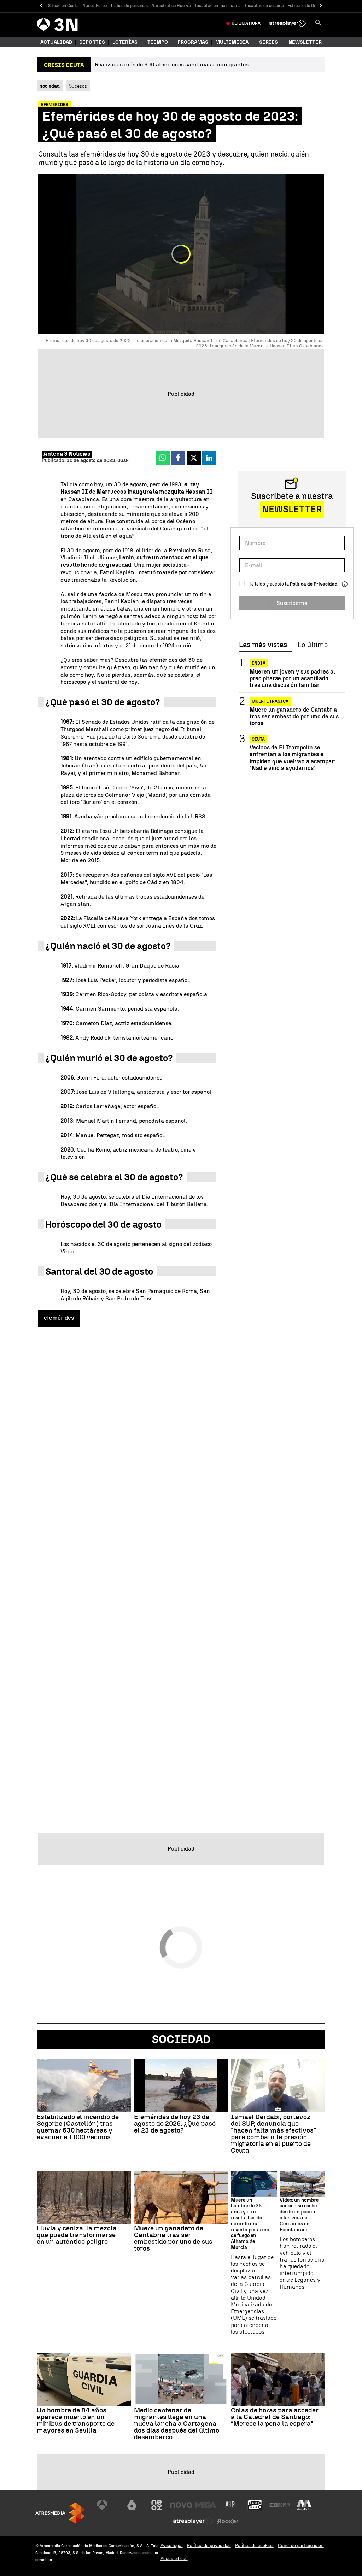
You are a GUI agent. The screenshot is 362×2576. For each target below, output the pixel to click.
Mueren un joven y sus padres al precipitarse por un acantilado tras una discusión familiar (292, 678)
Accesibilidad (174, 2559)
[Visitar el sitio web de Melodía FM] (304, 2505)
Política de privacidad (209, 2545)
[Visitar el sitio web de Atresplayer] (193, 2521)
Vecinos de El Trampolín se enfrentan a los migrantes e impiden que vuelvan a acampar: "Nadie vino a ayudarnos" (293, 758)
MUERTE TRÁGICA (270, 701)
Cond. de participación (301, 2545)
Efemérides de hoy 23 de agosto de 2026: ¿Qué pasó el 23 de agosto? (175, 2124)
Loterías (125, 42)
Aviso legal (172, 2545)
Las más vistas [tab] (263, 645)
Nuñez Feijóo (95, 6)
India (259, 663)
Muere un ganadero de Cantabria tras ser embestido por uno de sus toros (294, 716)
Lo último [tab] (313, 645)
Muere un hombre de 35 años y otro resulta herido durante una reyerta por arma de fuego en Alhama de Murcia (250, 2224)
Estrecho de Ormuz (306, 6)
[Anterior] (41, 6)
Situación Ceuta (63, 6)
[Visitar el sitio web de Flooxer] (228, 2521)
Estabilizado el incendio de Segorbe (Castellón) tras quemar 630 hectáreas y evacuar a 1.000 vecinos (78, 2127)
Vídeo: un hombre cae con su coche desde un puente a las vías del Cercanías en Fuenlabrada (299, 2215)
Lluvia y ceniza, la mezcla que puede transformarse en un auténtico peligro (77, 2235)
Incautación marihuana (218, 6)
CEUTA (258, 739)
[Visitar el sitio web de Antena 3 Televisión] (107, 2505)
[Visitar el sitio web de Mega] (206, 2505)
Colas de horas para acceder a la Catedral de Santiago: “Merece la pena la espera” (275, 2417)
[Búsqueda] (318, 23)
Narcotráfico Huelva (171, 6)
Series (268, 42)
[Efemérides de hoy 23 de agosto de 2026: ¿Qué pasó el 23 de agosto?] (181, 2086)
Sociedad (181, 2039)
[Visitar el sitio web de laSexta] (132, 2505)
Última (246, 23)
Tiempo (158, 42)
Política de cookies (254, 2545)
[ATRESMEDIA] (60, 2513)
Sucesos (78, 86)
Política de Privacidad (314, 584)
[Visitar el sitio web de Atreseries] (230, 2505)
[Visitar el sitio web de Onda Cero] (255, 2505)
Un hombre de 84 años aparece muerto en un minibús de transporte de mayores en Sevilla (76, 2420)
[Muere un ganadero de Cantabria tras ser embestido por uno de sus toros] (181, 2198)
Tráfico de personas (129, 6)
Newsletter (305, 42)
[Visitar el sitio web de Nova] (181, 2505)
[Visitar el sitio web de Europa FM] (280, 2505)
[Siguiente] (321, 6)
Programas (193, 42)
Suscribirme (292, 603)
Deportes (92, 42)
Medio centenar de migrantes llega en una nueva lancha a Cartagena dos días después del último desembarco (177, 2424)
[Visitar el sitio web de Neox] (157, 2505)
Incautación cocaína (264, 6)
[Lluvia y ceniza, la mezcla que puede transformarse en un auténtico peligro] (84, 2198)
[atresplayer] (288, 23)
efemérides (59, 1318)
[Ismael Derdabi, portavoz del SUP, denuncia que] (278, 2086)
